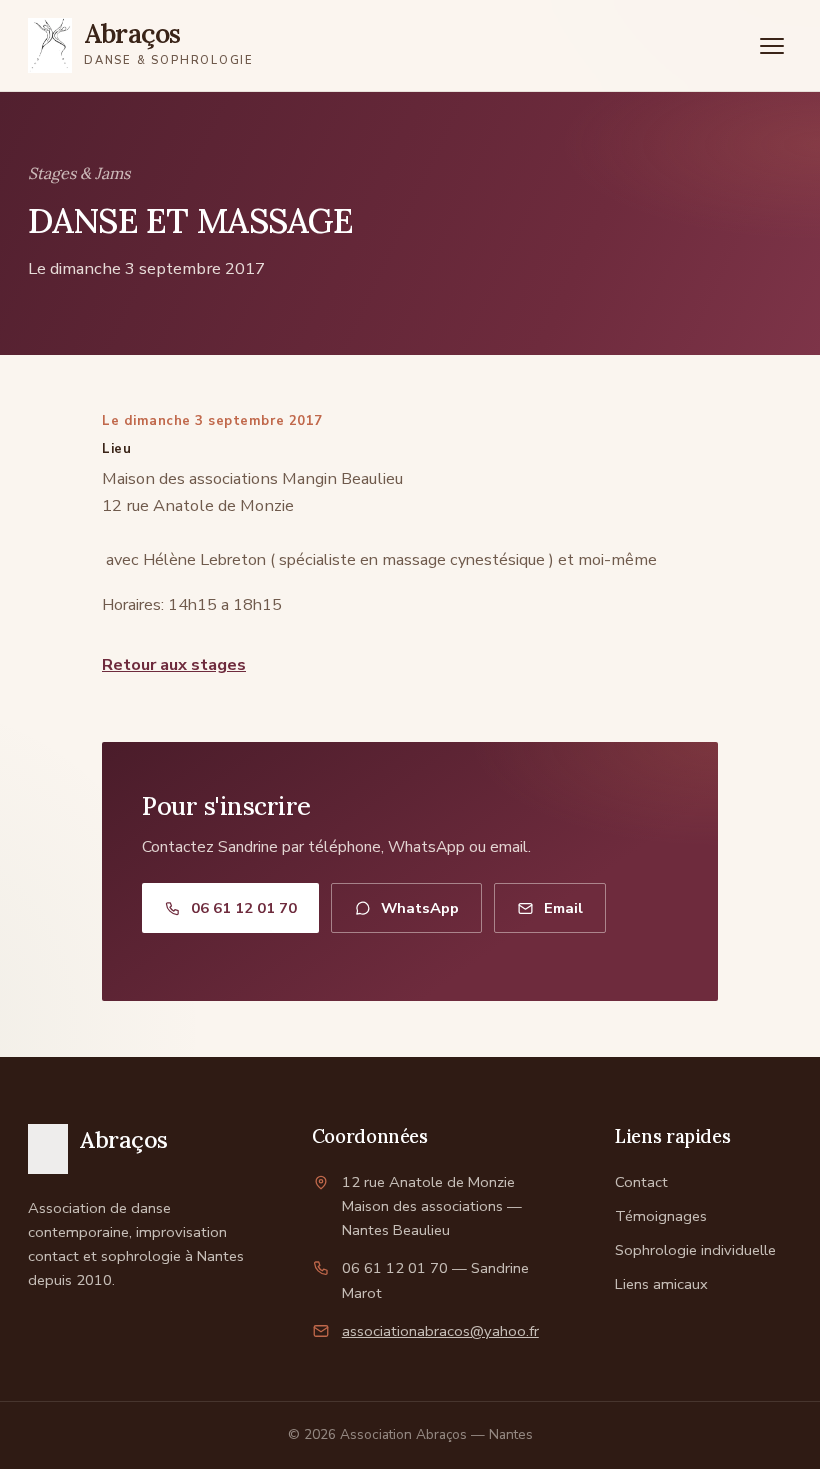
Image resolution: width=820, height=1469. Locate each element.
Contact (641, 1182)
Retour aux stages (174, 664)
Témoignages (661, 1216)
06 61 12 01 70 (244, 908)
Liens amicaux (661, 1284)
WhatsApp (420, 908)
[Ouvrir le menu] (772, 46)
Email (563, 908)
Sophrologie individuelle (695, 1250)
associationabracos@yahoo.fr (440, 1331)
